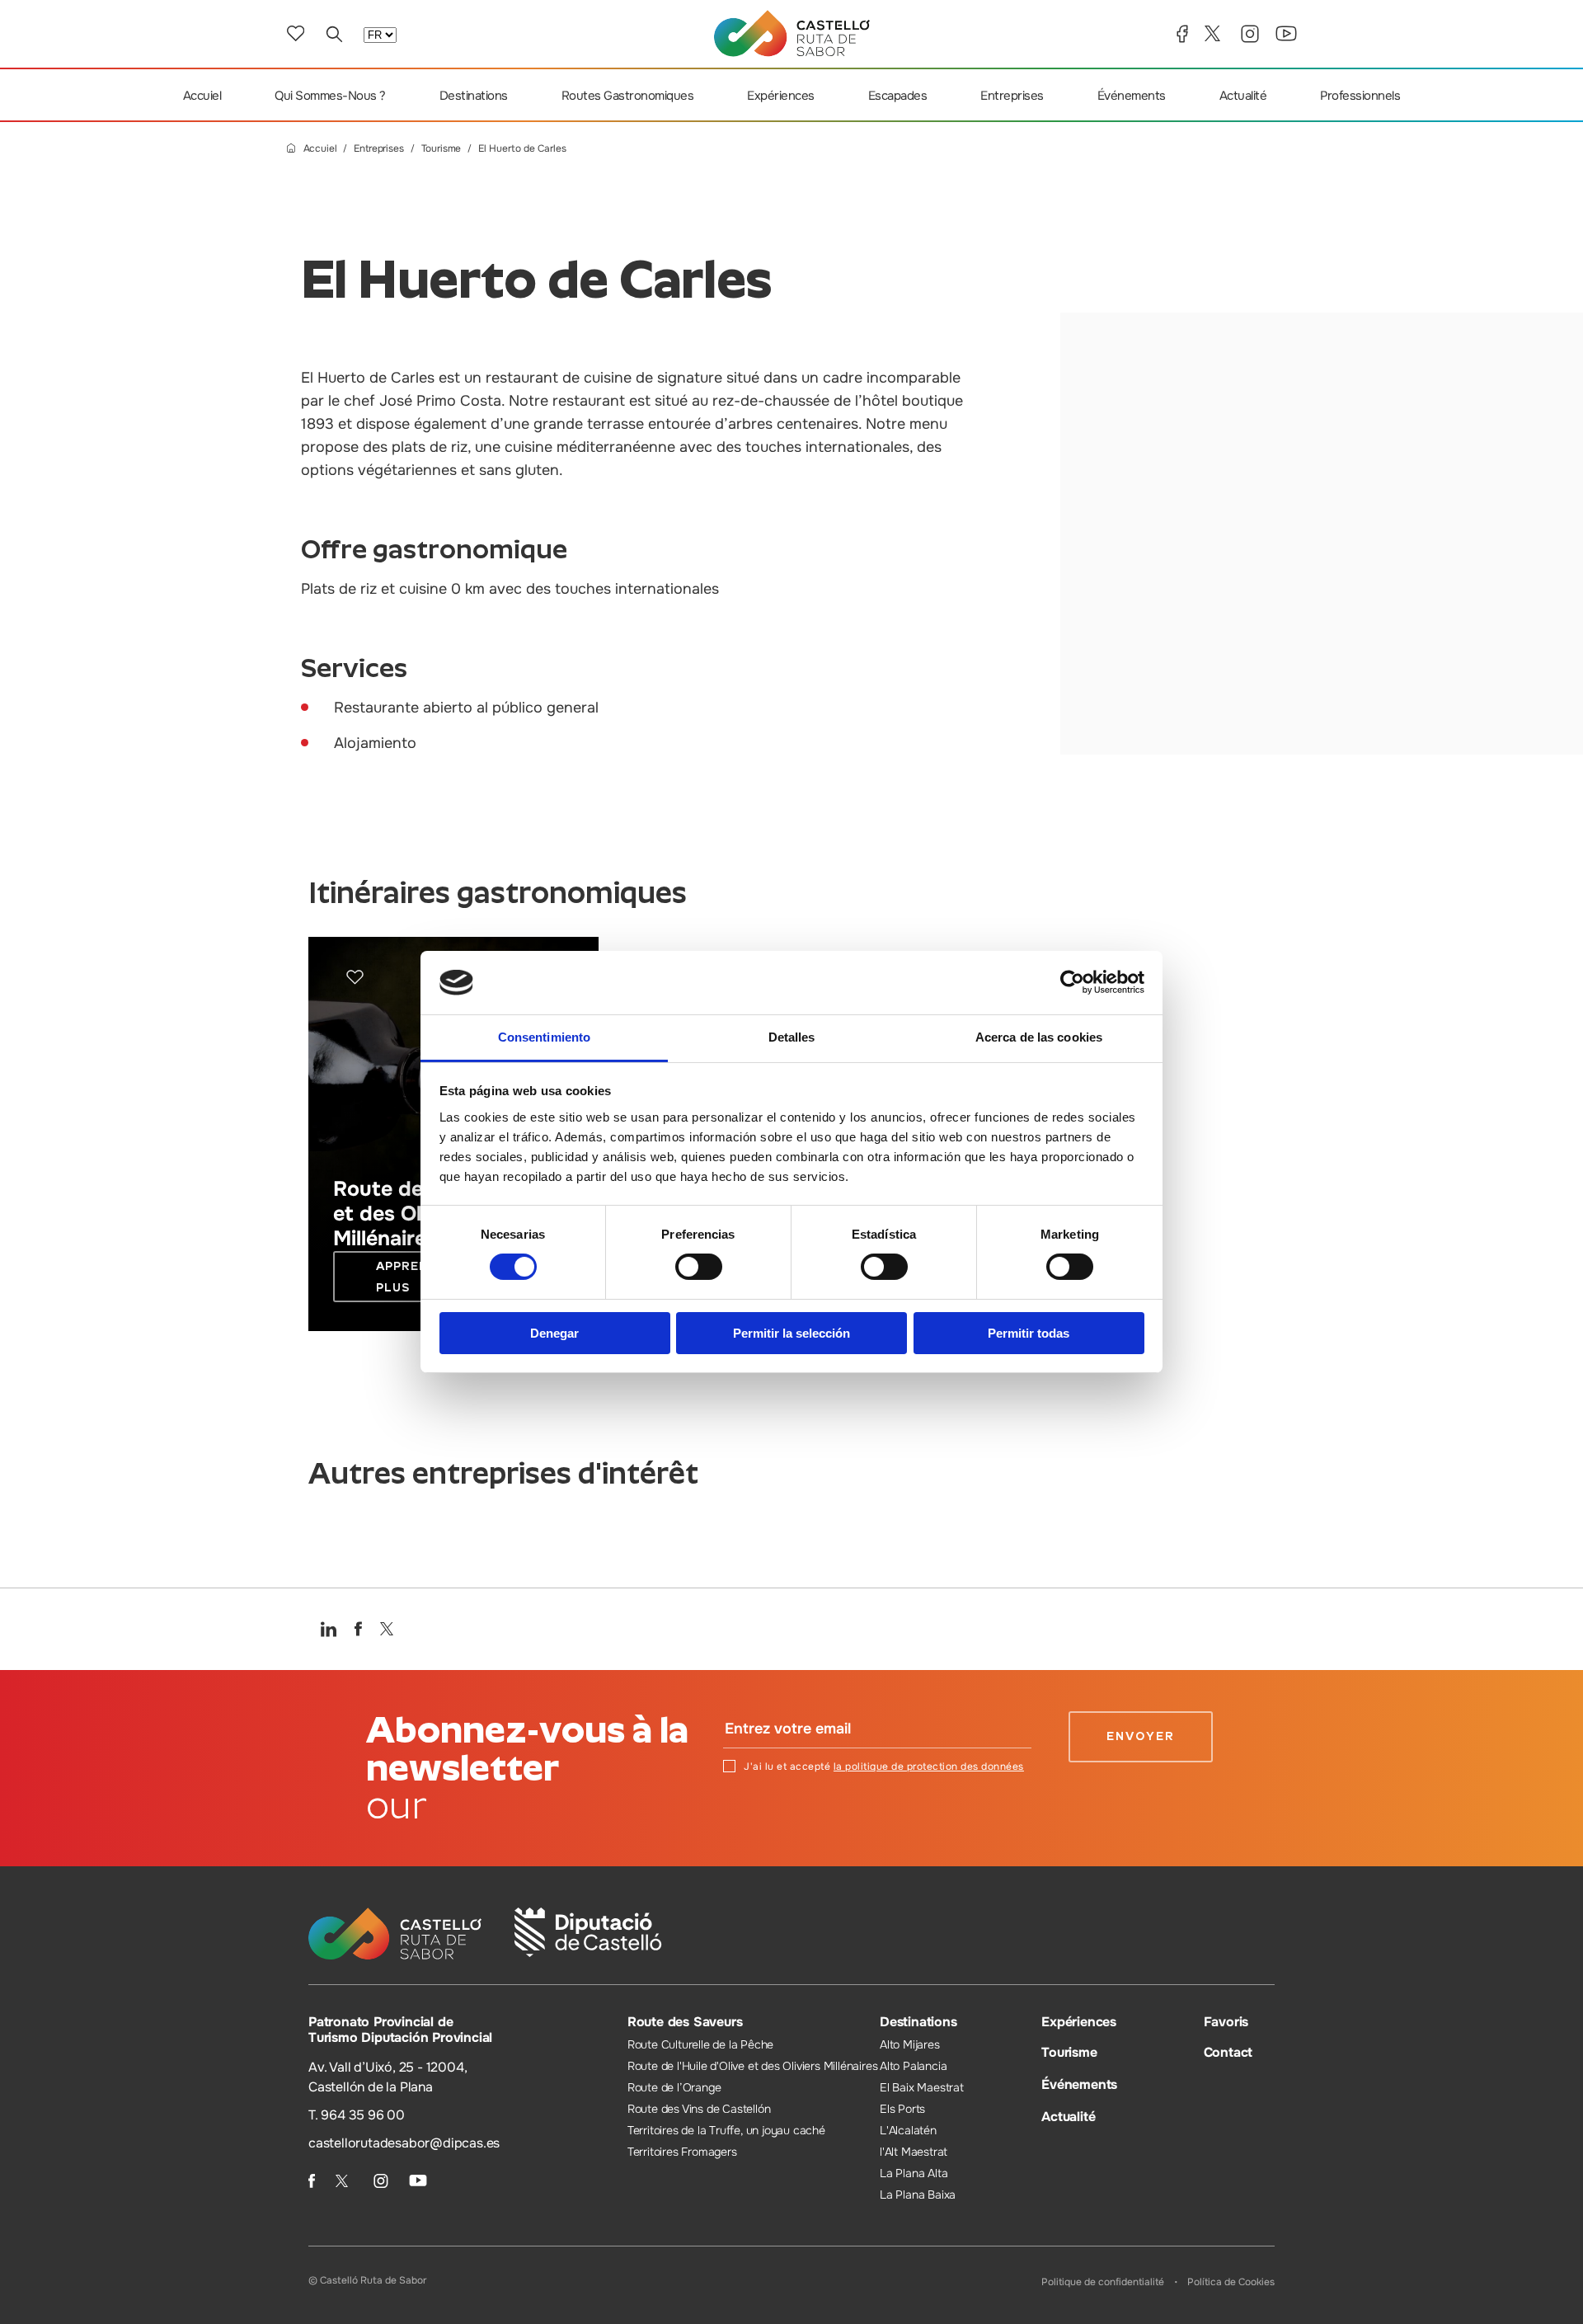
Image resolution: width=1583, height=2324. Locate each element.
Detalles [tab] (792, 1037)
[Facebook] (1182, 34)
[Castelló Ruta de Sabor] (792, 33)
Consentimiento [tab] (544, 1037)
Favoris (1226, 2022)
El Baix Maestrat (922, 2087)
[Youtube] (1286, 33)
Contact (1228, 2052)
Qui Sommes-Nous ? (330, 96)
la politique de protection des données (929, 1767)
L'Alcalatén (908, 2130)
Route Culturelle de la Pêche (700, 2044)
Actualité (1243, 96)
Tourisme (442, 149)
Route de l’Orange (674, 2087)
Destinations (474, 96)
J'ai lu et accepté (884, 1767)
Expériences (781, 96)
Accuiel (202, 96)
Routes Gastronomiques (628, 96)
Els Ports (902, 2109)
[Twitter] (1214, 33)
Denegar (554, 1333)
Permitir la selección (791, 1333)
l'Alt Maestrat (914, 2152)
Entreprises (1012, 96)
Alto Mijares (910, 2044)
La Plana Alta (914, 2173)
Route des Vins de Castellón (699, 2109)
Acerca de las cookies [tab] (1039, 1037)
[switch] (699, 1267)
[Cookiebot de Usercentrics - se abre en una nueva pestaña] (1072, 982)
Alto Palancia (913, 2066)
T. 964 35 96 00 (357, 2115)
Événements (1132, 96)
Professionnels (1360, 96)
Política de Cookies (1231, 2282)
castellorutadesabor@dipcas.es (404, 2143)
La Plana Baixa (918, 2195)
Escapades (898, 96)
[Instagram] (1250, 34)
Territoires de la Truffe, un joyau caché (726, 2130)
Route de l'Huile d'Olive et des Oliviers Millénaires (753, 2066)
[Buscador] (334, 34)
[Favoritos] (296, 33)
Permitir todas (1029, 1333)
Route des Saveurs (685, 2022)
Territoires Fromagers (682, 2152)
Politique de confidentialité (1103, 2282)
